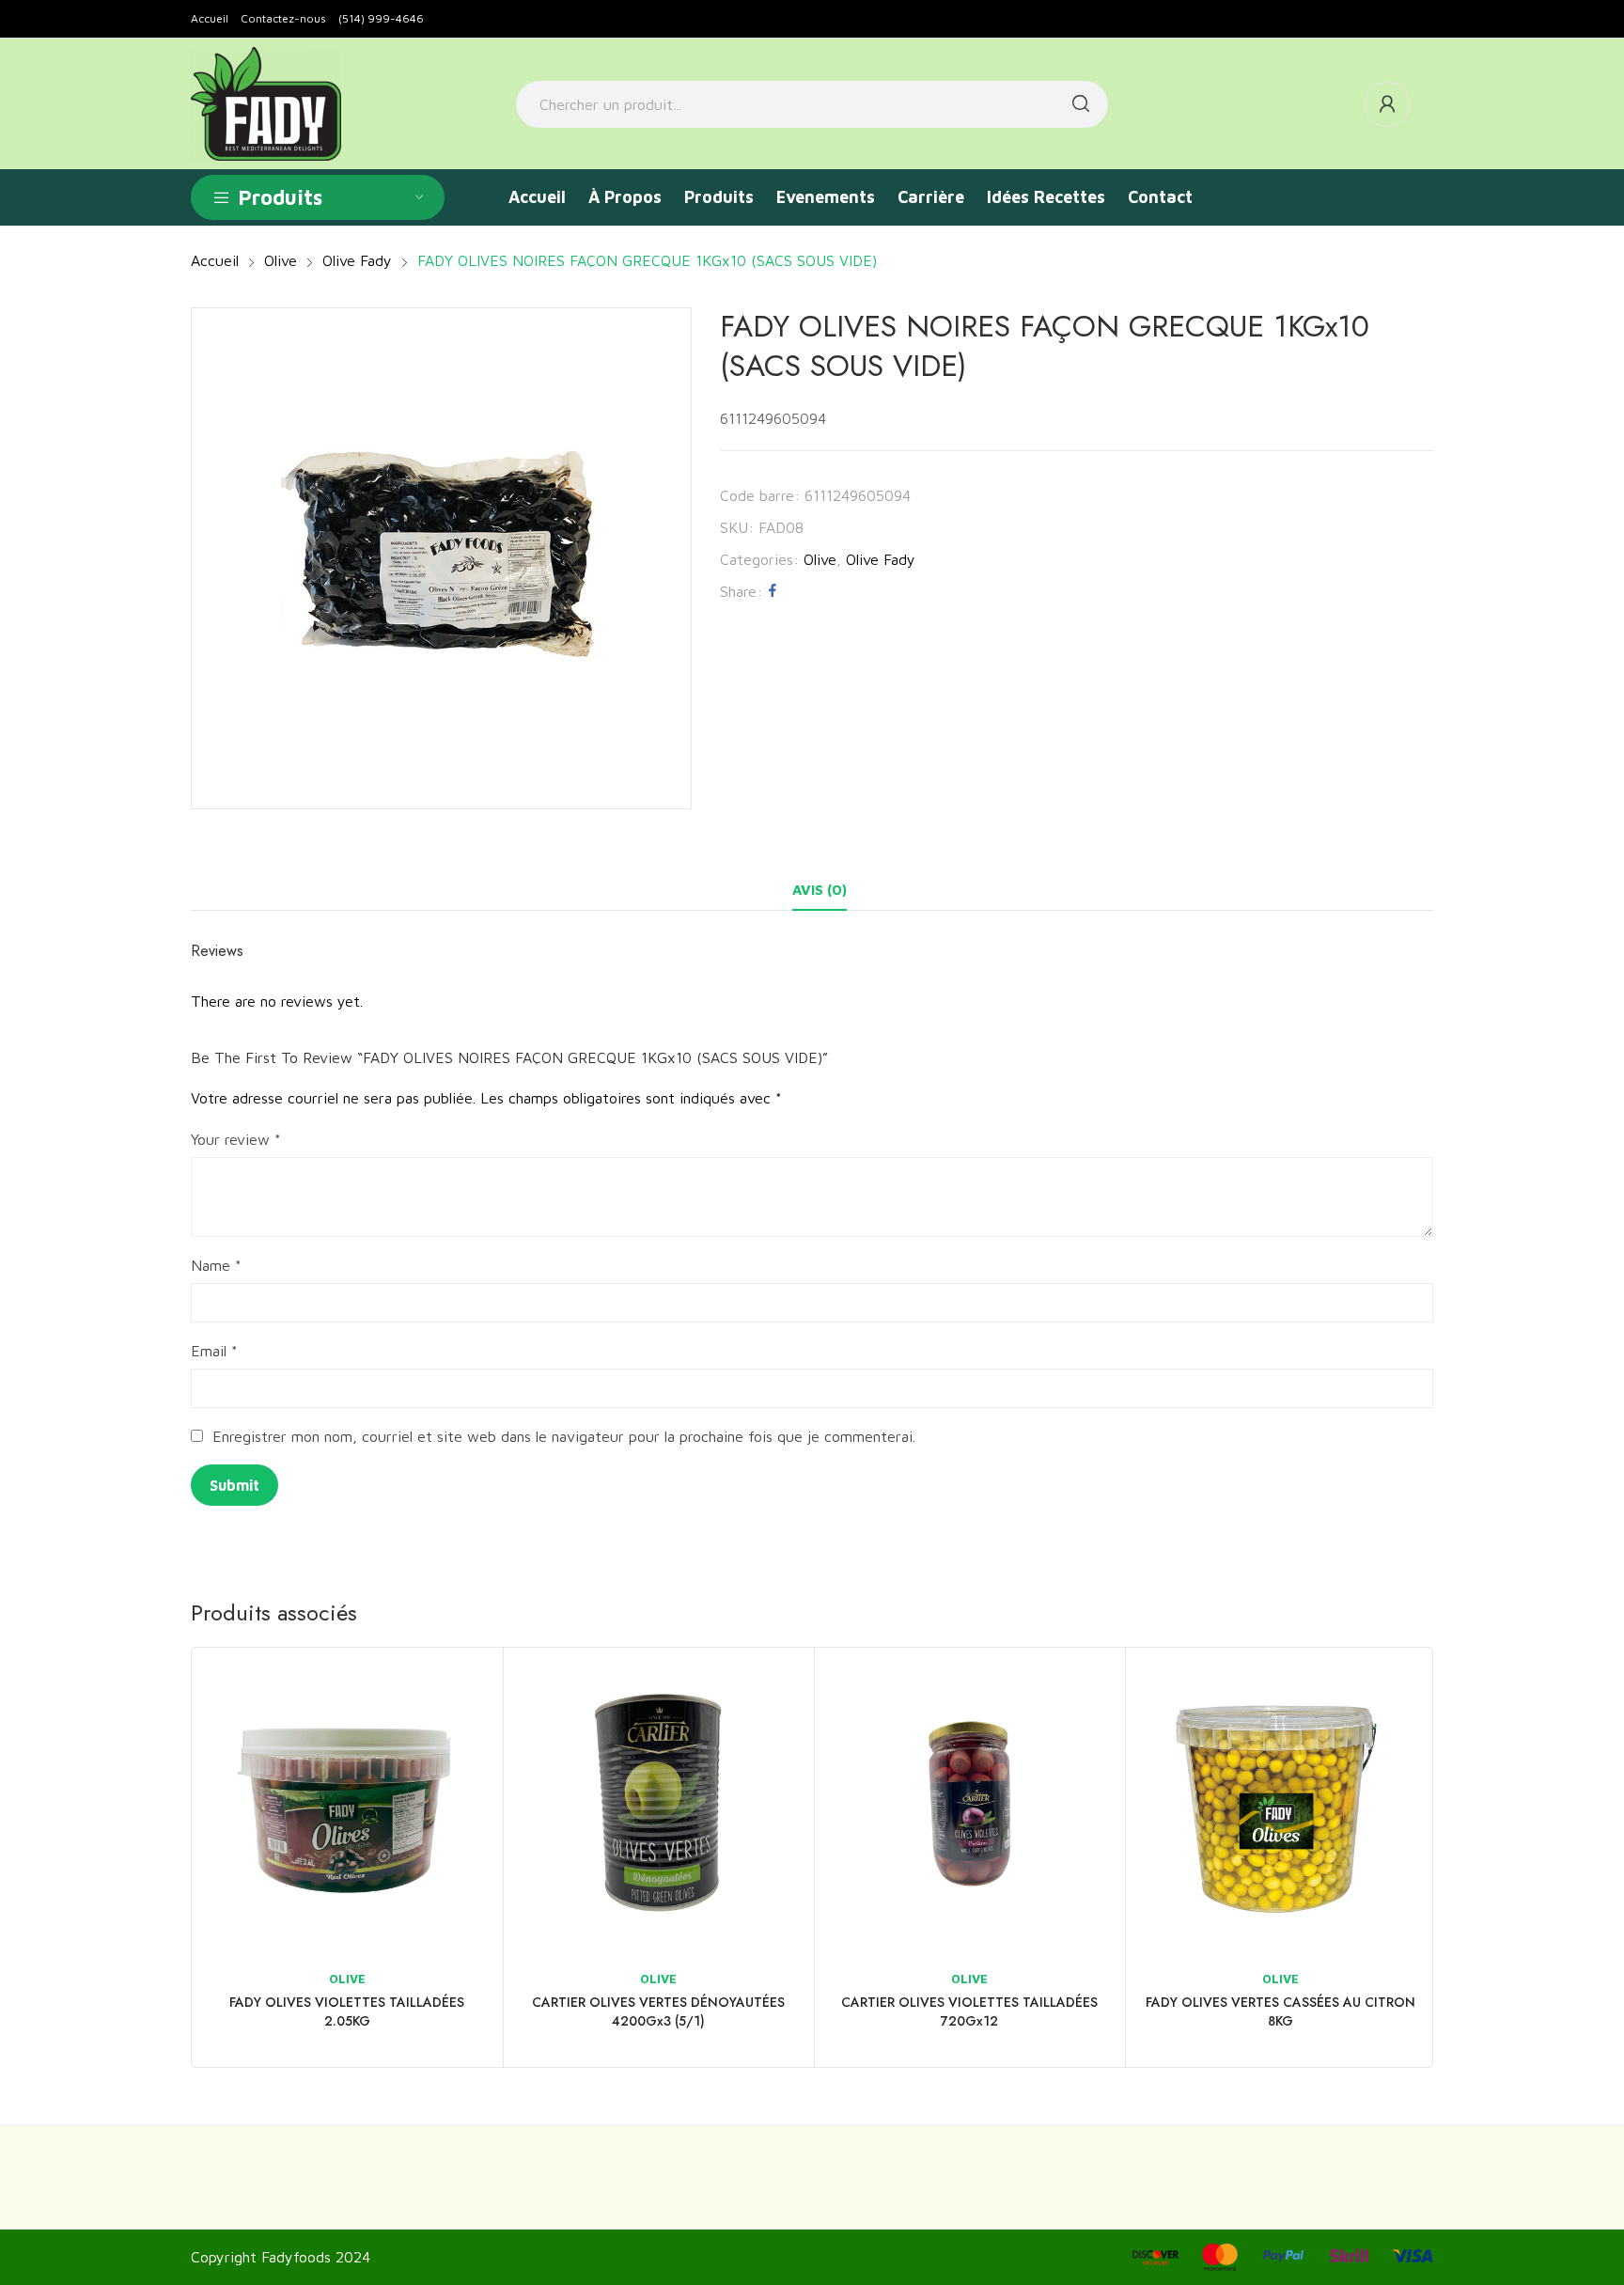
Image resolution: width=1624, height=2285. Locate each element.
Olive (820, 559)
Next (1460, 1857)
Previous (164, 1857)
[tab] (820, 890)
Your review (236, 1139)
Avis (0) (820, 890)
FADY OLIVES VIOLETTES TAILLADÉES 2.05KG (347, 2011)
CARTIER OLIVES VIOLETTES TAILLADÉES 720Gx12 (969, 2011)
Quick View (463, 1687)
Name (216, 1265)
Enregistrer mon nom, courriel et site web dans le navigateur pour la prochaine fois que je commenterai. (564, 1436)
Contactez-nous (283, 18)
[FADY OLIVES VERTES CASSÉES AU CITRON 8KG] (1280, 1803)
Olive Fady (881, 559)
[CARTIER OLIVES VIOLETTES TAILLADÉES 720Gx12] (969, 1803)
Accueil (210, 18)
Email (214, 1351)
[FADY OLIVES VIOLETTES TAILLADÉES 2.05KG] (347, 1803)
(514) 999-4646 (381, 18)
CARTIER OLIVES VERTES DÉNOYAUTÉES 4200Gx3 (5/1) (658, 2011)
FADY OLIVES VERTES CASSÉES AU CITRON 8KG (1280, 2011)
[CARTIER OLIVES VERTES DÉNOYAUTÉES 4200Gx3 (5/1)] (658, 1803)
